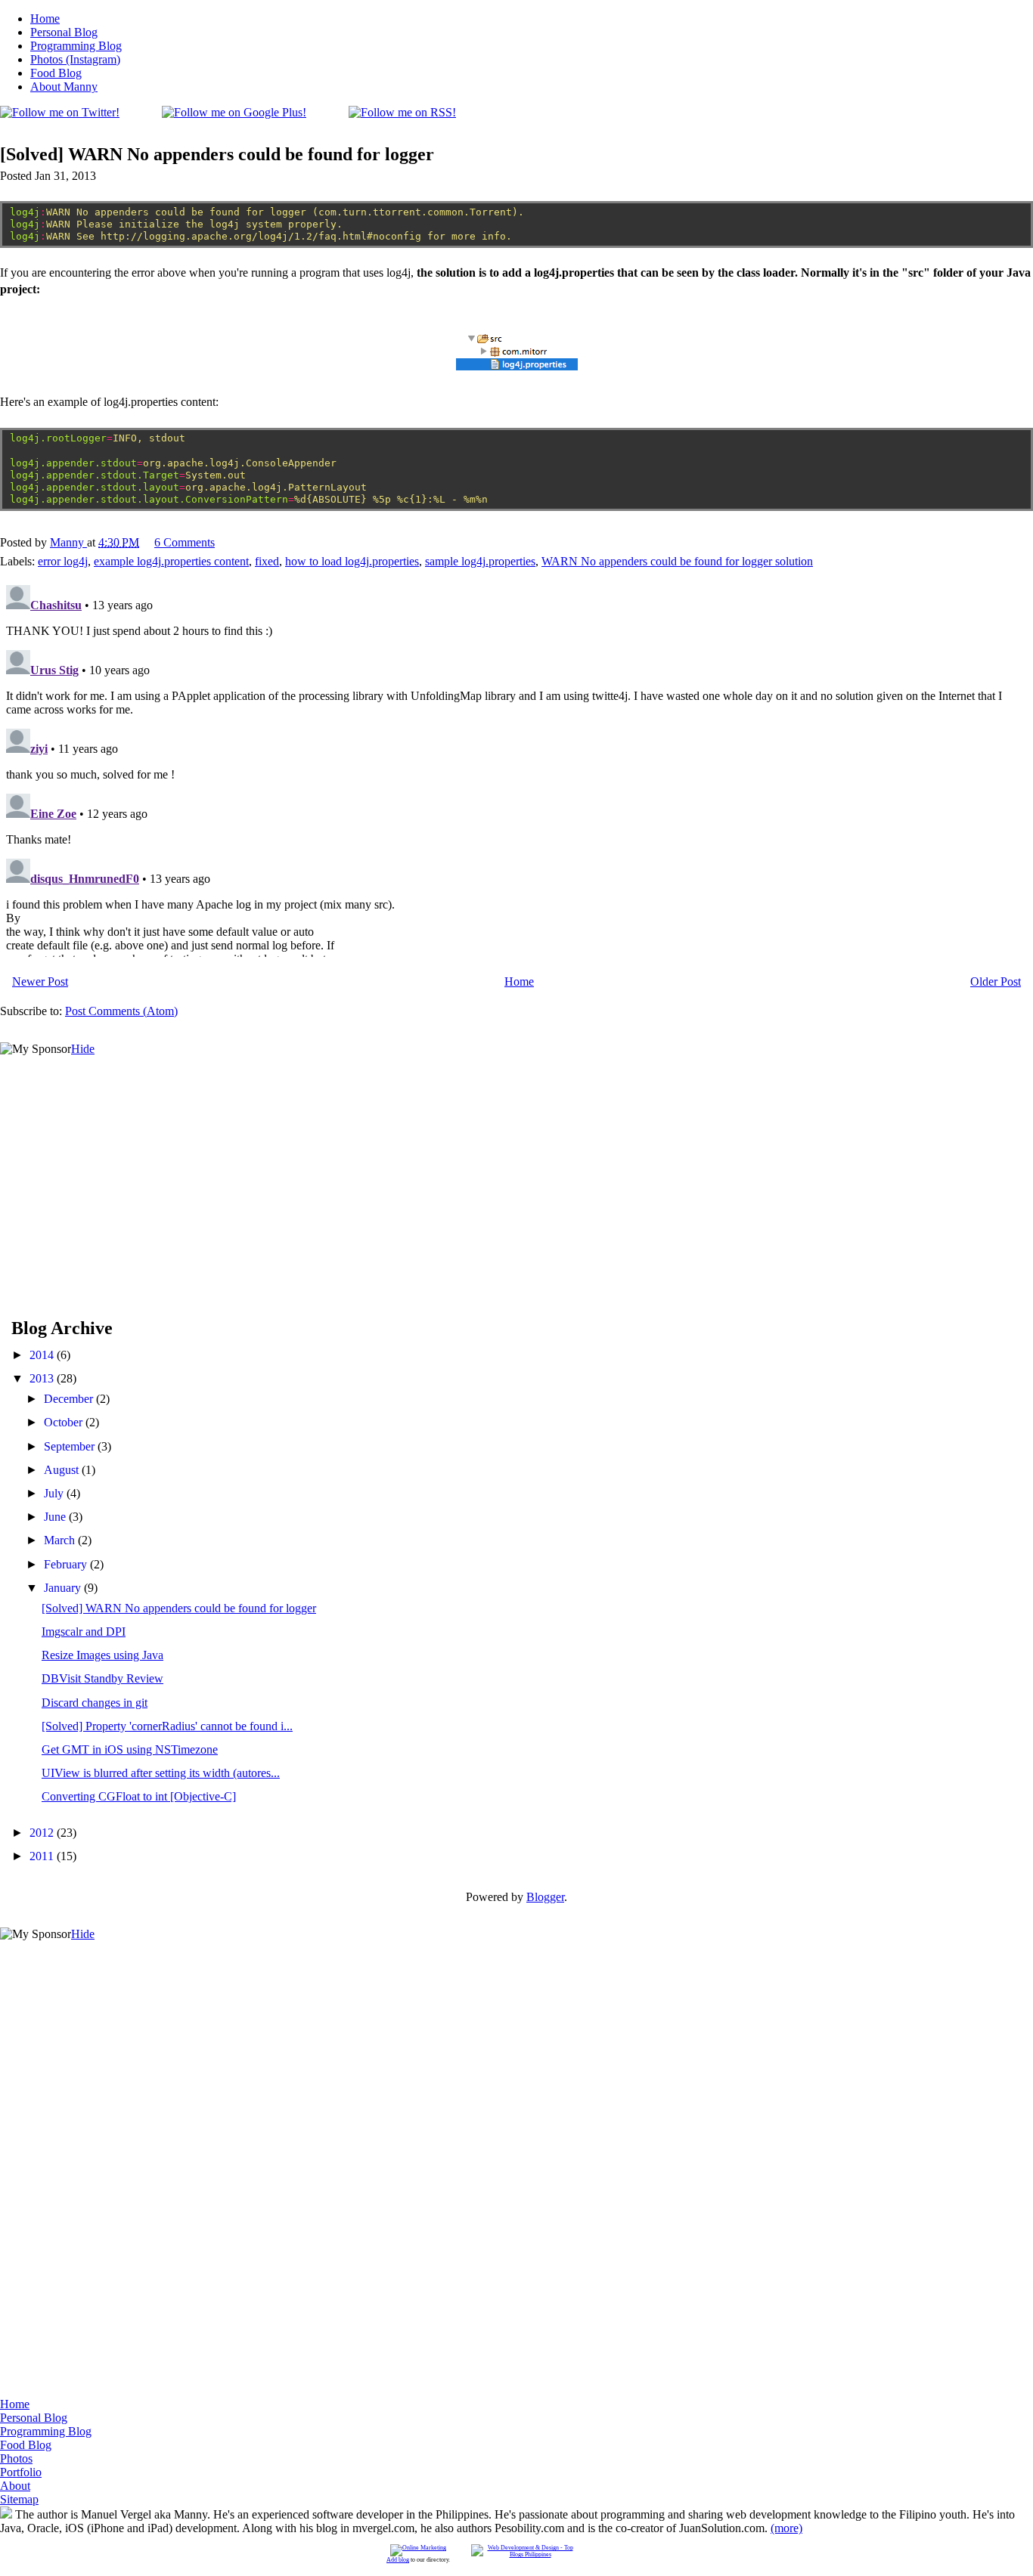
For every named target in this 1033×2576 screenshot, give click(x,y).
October (65, 1422)
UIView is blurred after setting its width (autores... (161, 1773)
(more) (786, 2528)
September (71, 1446)
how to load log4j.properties (352, 561)
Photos (16, 2458)
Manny (68, 542)
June (56, 1517)
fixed (267, 561)
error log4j (63, 561)
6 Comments (185, 542)
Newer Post (40, 981)
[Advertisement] (113, 1150)
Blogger (545, 1897)
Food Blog (56, 73)
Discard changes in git (95, 1703)
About (15, 2486)
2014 (43, 1355)
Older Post (996, 981)
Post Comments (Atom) (121, 1011)
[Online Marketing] (418, 2548)
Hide (83, 1049)
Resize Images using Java (102, 1655)
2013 (43, 1378)
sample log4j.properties (480, 561)
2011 (43, 1856)
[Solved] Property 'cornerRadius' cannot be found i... (167, 1726)
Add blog (398, 2560)
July (55, 1493)
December (70, 1399)
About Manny (64, 87)
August (63, 1470)
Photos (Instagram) (75, 59)
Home (45, 19)
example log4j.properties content (171, 561)
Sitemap (19, 2499)
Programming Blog (76, 46)
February (67, 1564)
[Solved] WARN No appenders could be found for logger (179, 1608)
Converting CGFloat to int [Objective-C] (139, 1796)
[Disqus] (516, 768)
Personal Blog (64, 32)
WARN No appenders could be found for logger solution (677, 561)
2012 (43, 1833)
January (64, 1588)
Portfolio (21, 2472)
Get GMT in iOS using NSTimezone (130, 1749)
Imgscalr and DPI (84, 1632)
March (61, 1540)
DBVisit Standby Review (102, 1678)
